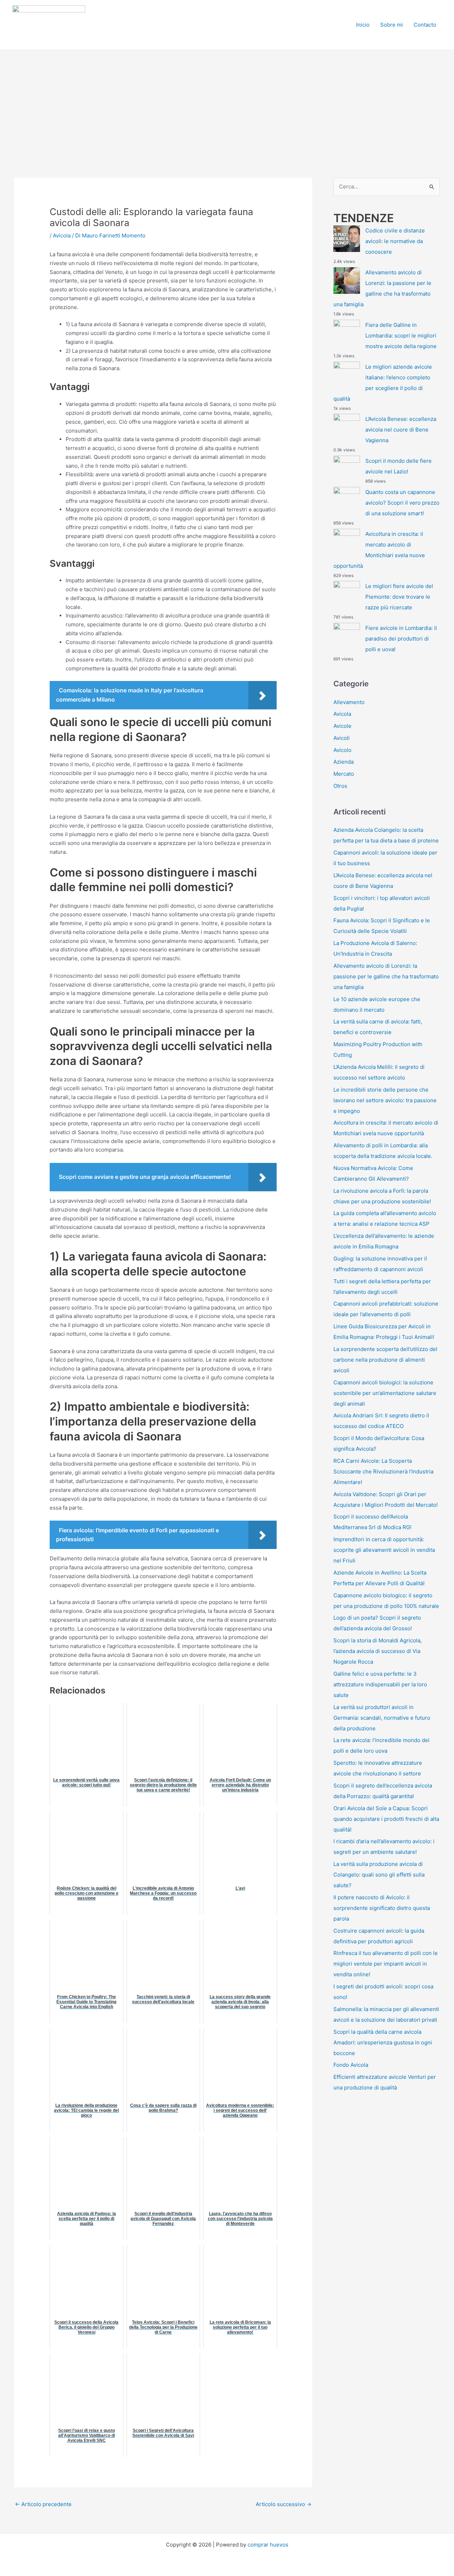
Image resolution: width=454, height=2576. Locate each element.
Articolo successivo (284, 2504)
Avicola (62, 235)
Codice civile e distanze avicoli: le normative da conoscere (395, 241)
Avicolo (342, 750)
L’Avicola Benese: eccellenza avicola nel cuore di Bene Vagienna (401, 430)
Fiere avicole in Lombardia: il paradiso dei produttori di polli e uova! (401, 639)
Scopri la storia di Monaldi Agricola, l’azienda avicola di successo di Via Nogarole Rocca (378, 1651)
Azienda (344, 762)
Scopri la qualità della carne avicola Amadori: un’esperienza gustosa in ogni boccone (383, 2042)
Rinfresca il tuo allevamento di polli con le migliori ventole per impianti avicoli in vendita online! (386, 1964)
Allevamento (349, 702)
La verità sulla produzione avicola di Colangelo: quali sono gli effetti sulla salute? (379, 1875)
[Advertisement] (227, 103)
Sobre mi (392, 25)
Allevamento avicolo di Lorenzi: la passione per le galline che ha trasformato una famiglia (386, 976)
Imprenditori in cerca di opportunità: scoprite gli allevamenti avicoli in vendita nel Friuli (384, 1550)
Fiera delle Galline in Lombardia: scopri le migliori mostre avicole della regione (401, 336)
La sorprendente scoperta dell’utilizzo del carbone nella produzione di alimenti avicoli (385, 1360)
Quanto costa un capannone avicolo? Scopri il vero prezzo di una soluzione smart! (402, 503)
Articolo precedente (43, 2504)
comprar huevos (268, 2545)
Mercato (344, 774)
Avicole (342, 726)
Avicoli (342, 738)
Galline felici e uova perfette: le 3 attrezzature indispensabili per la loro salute (380, 1684)
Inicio (363, 25)
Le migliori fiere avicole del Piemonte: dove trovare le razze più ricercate (399, 597)
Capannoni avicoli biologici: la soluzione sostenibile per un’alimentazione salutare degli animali (385, 1393)
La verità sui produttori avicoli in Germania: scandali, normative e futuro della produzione (382, 1718)
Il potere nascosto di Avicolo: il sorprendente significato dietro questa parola (382, 1908)
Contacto (425, 25)
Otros (340, 786)
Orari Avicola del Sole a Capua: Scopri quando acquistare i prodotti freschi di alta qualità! (386, 1819)
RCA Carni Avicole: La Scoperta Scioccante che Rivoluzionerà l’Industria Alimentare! (383, 1471)
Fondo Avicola (351, 2065)
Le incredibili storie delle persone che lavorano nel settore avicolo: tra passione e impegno (385, 1100)
